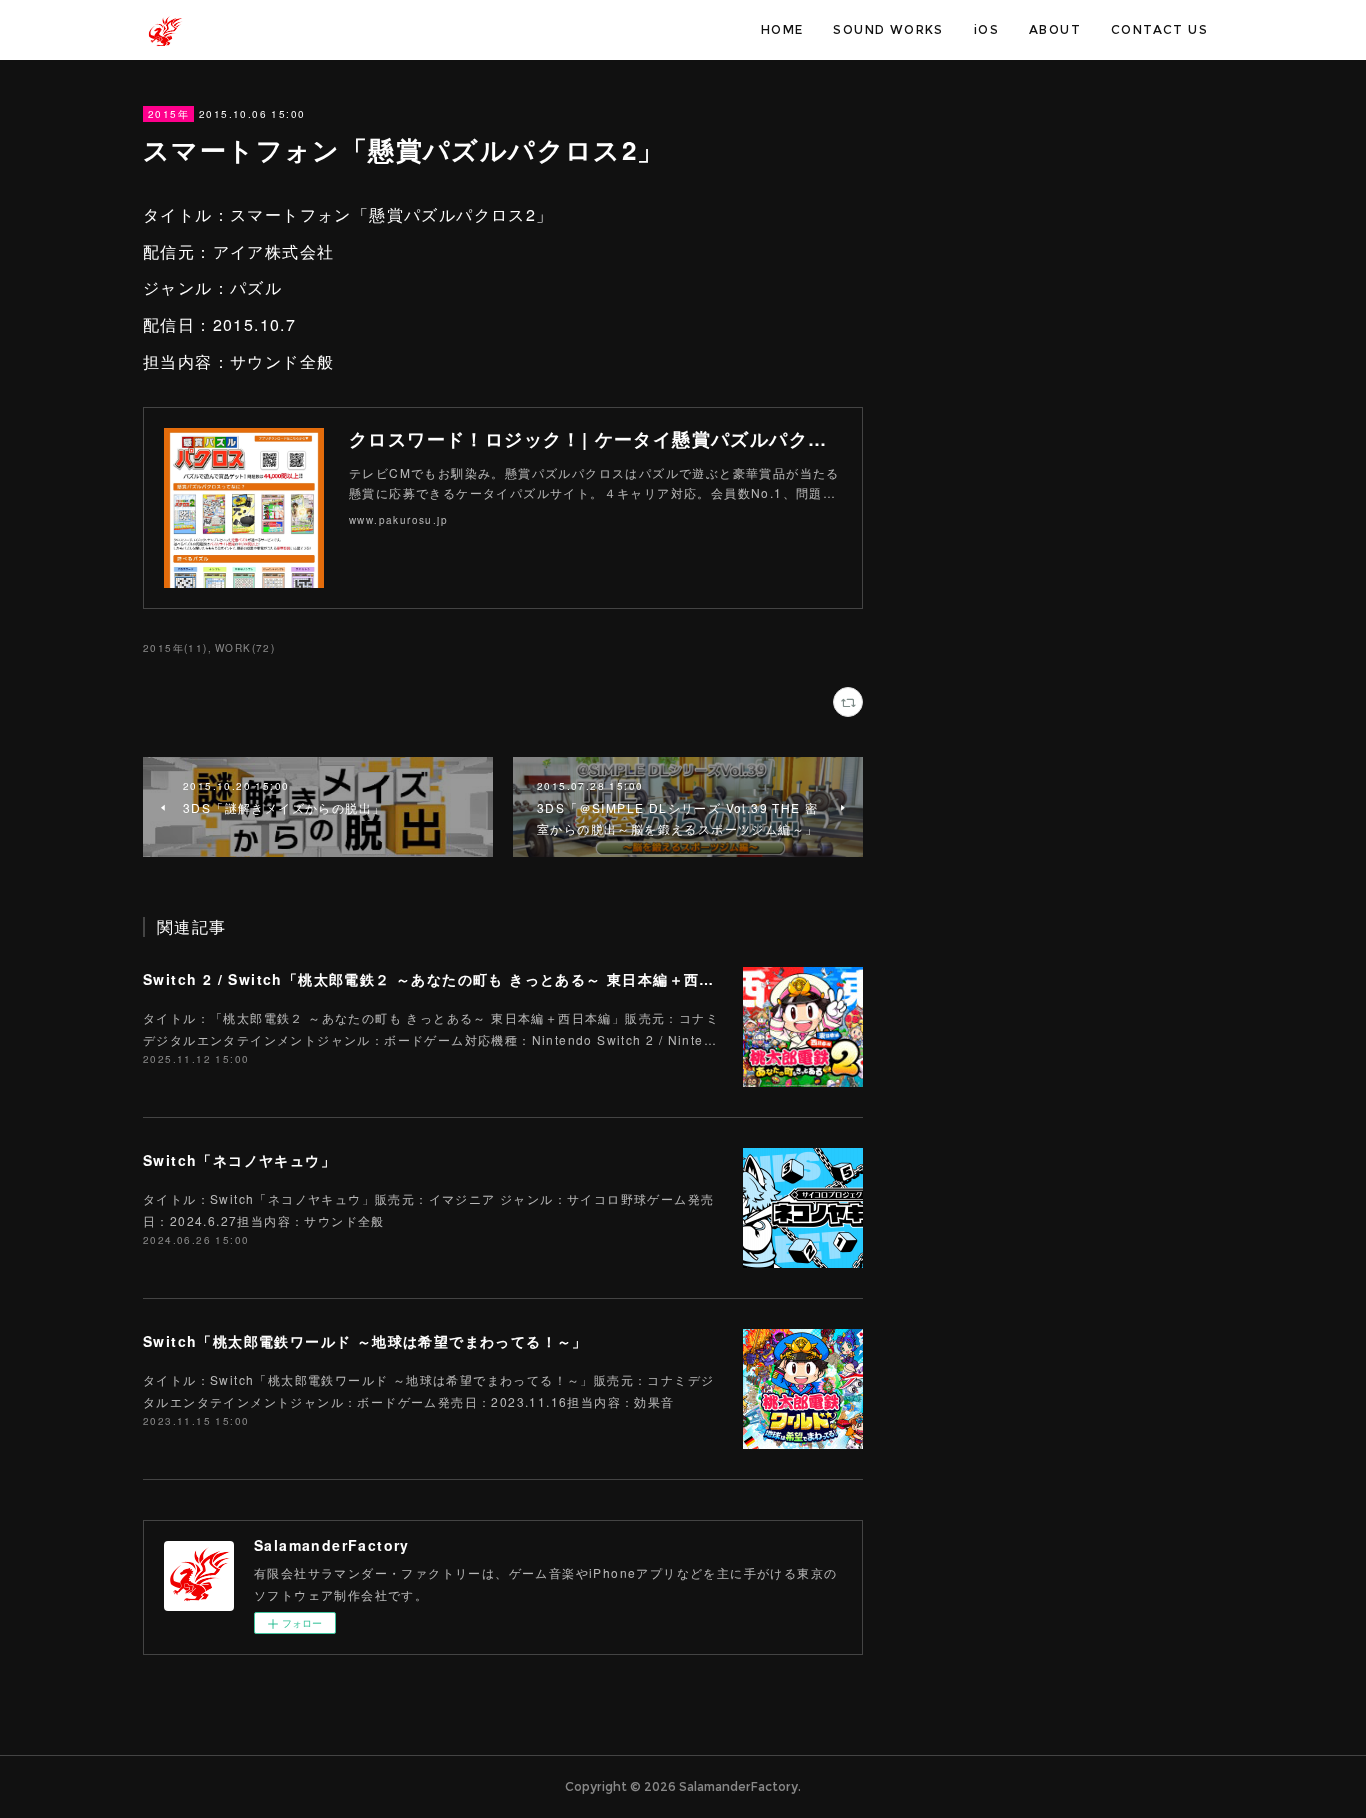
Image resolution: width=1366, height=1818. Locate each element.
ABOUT (1055, 29)
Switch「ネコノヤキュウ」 (239, 1160)
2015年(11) (175, 648)
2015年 (168, 114)
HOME (782, 29)
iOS (986, 29)
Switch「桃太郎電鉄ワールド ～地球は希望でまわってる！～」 (365, 1341)
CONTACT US (1159, 29)
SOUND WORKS (888, 29)
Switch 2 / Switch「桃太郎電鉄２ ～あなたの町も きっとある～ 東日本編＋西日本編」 (452, 979)
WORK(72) (245, 648)
